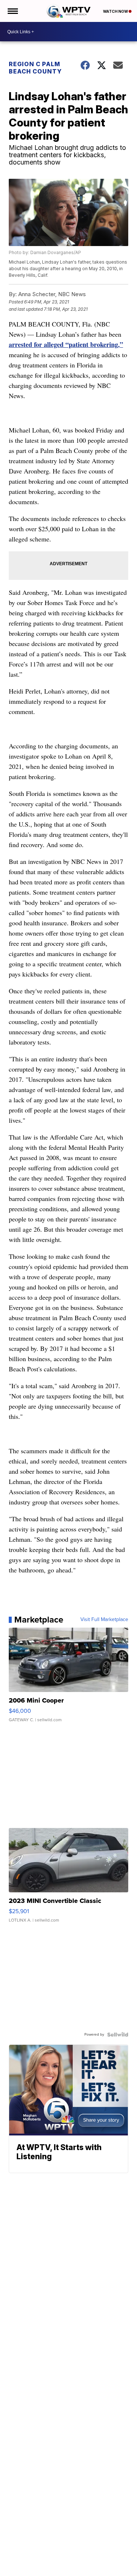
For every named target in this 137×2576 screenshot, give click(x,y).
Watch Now (116, 11)
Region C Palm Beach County (35, 68)
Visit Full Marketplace (104, 1620)
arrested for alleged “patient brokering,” (66, 344)
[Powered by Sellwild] (118, 2035)
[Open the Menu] (12, 11)
